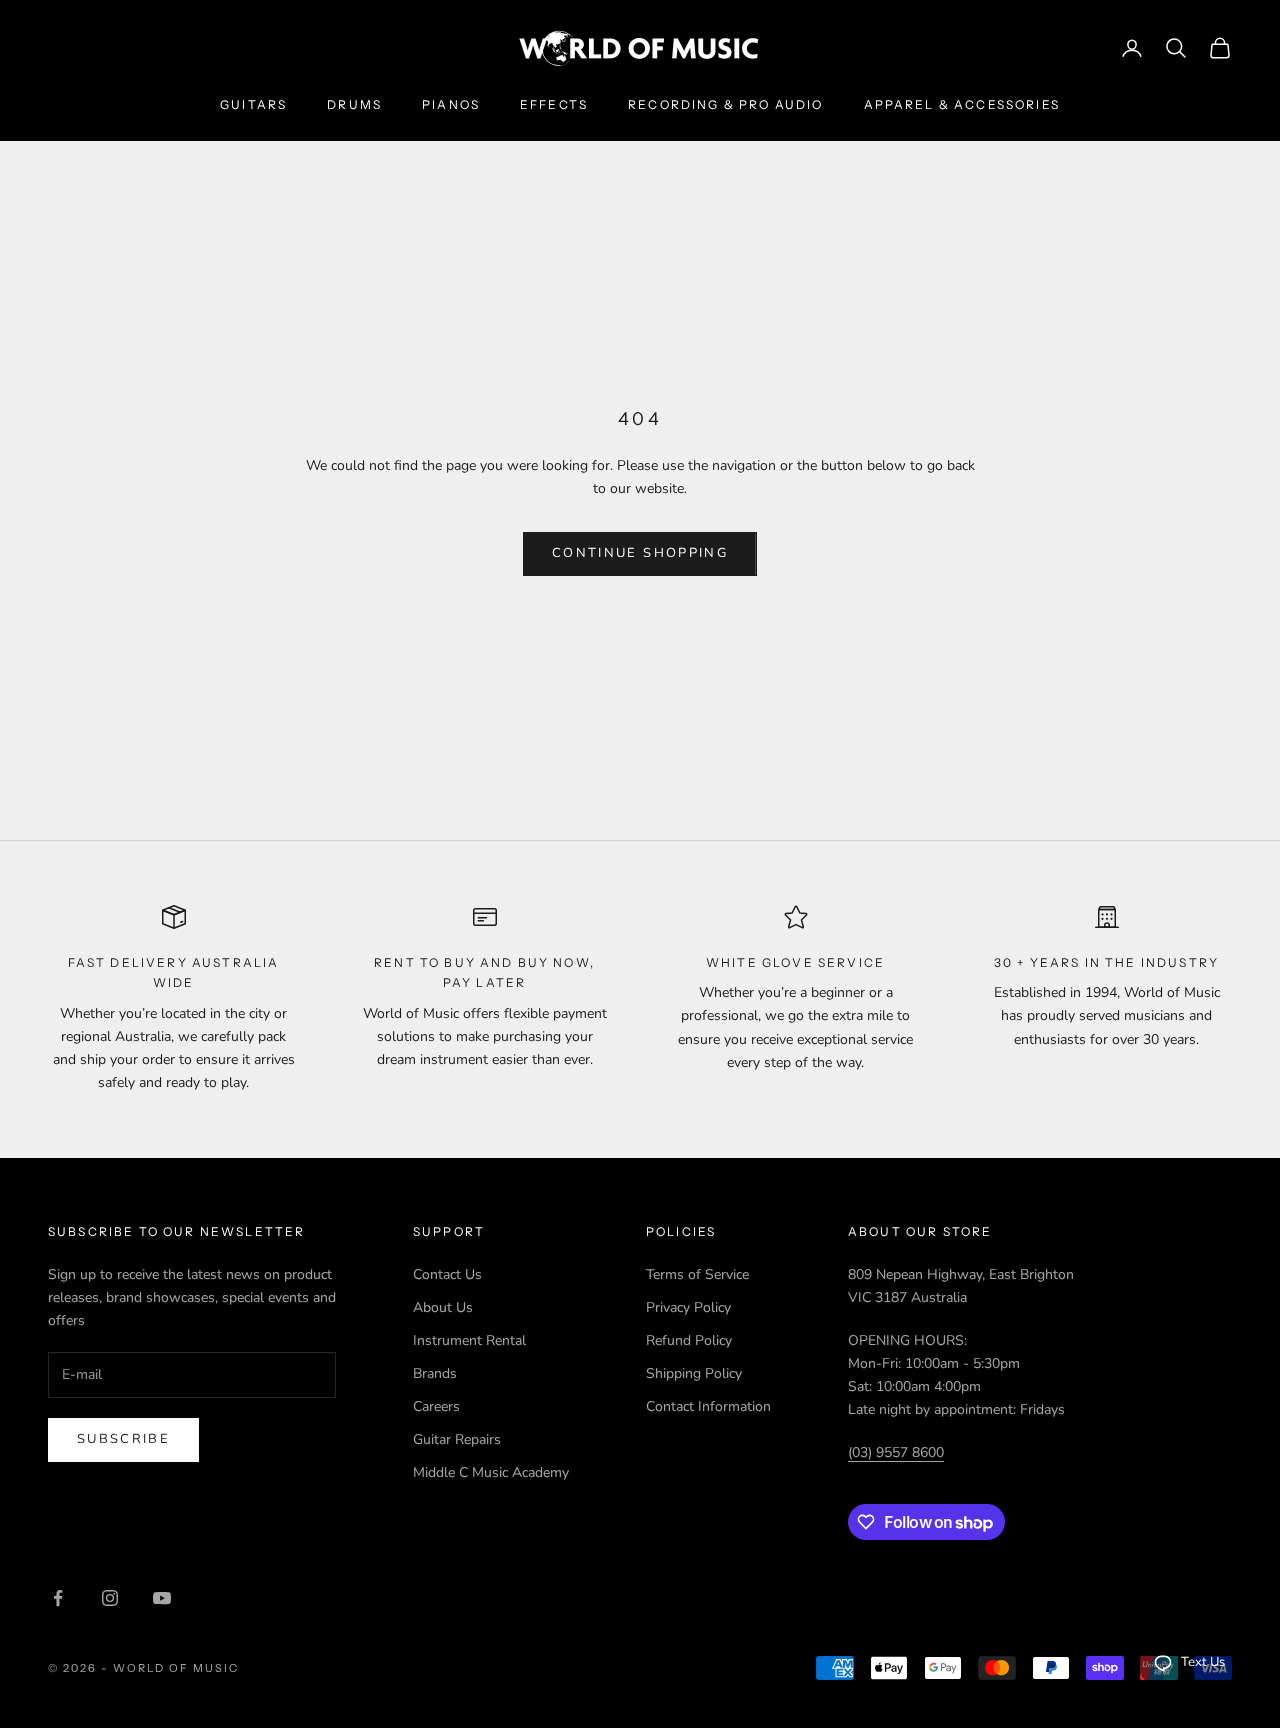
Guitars (253, 104)
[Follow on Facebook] (58, 1598)
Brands (435, 1373)
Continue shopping (640, 553)
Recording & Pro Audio (725, 104)
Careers (436, 1406)
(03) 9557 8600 (896, 1452)
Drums (354, 104)
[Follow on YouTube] (162, 1598)
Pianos (451, 104)
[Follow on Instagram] (110, 1598)
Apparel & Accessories (962, 104)
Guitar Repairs (457, 1439)
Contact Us (447, 1274)
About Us (443, 1307)
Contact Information (708, 1406)
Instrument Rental (469, 1340)
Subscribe (123, 1439)
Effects (554, 104)
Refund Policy (689, 1340)
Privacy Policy (688, 1307)
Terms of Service (697, 1274)
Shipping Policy (694, 1373)
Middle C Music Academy (491, 1472)
